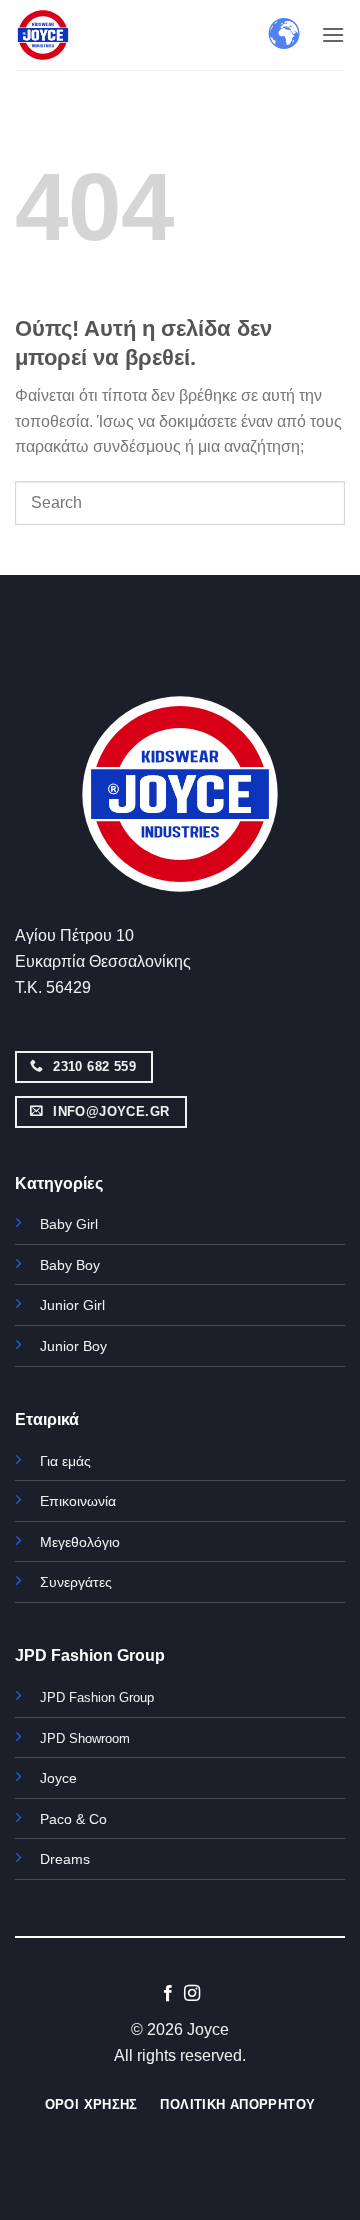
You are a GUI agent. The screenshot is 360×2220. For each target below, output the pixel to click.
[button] (333, 34)
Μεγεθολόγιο (80, 1542)
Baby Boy (70, 1265)
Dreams (65, 1859)
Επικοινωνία (78, 1501)
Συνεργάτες (76, 1582)
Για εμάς (65, 1461)
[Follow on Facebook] (168, 1994)
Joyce (58, 1778)
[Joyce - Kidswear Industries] (65, 35)
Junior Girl (72, 1305)
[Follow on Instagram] (192, 1994)
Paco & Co (73, 1819)
